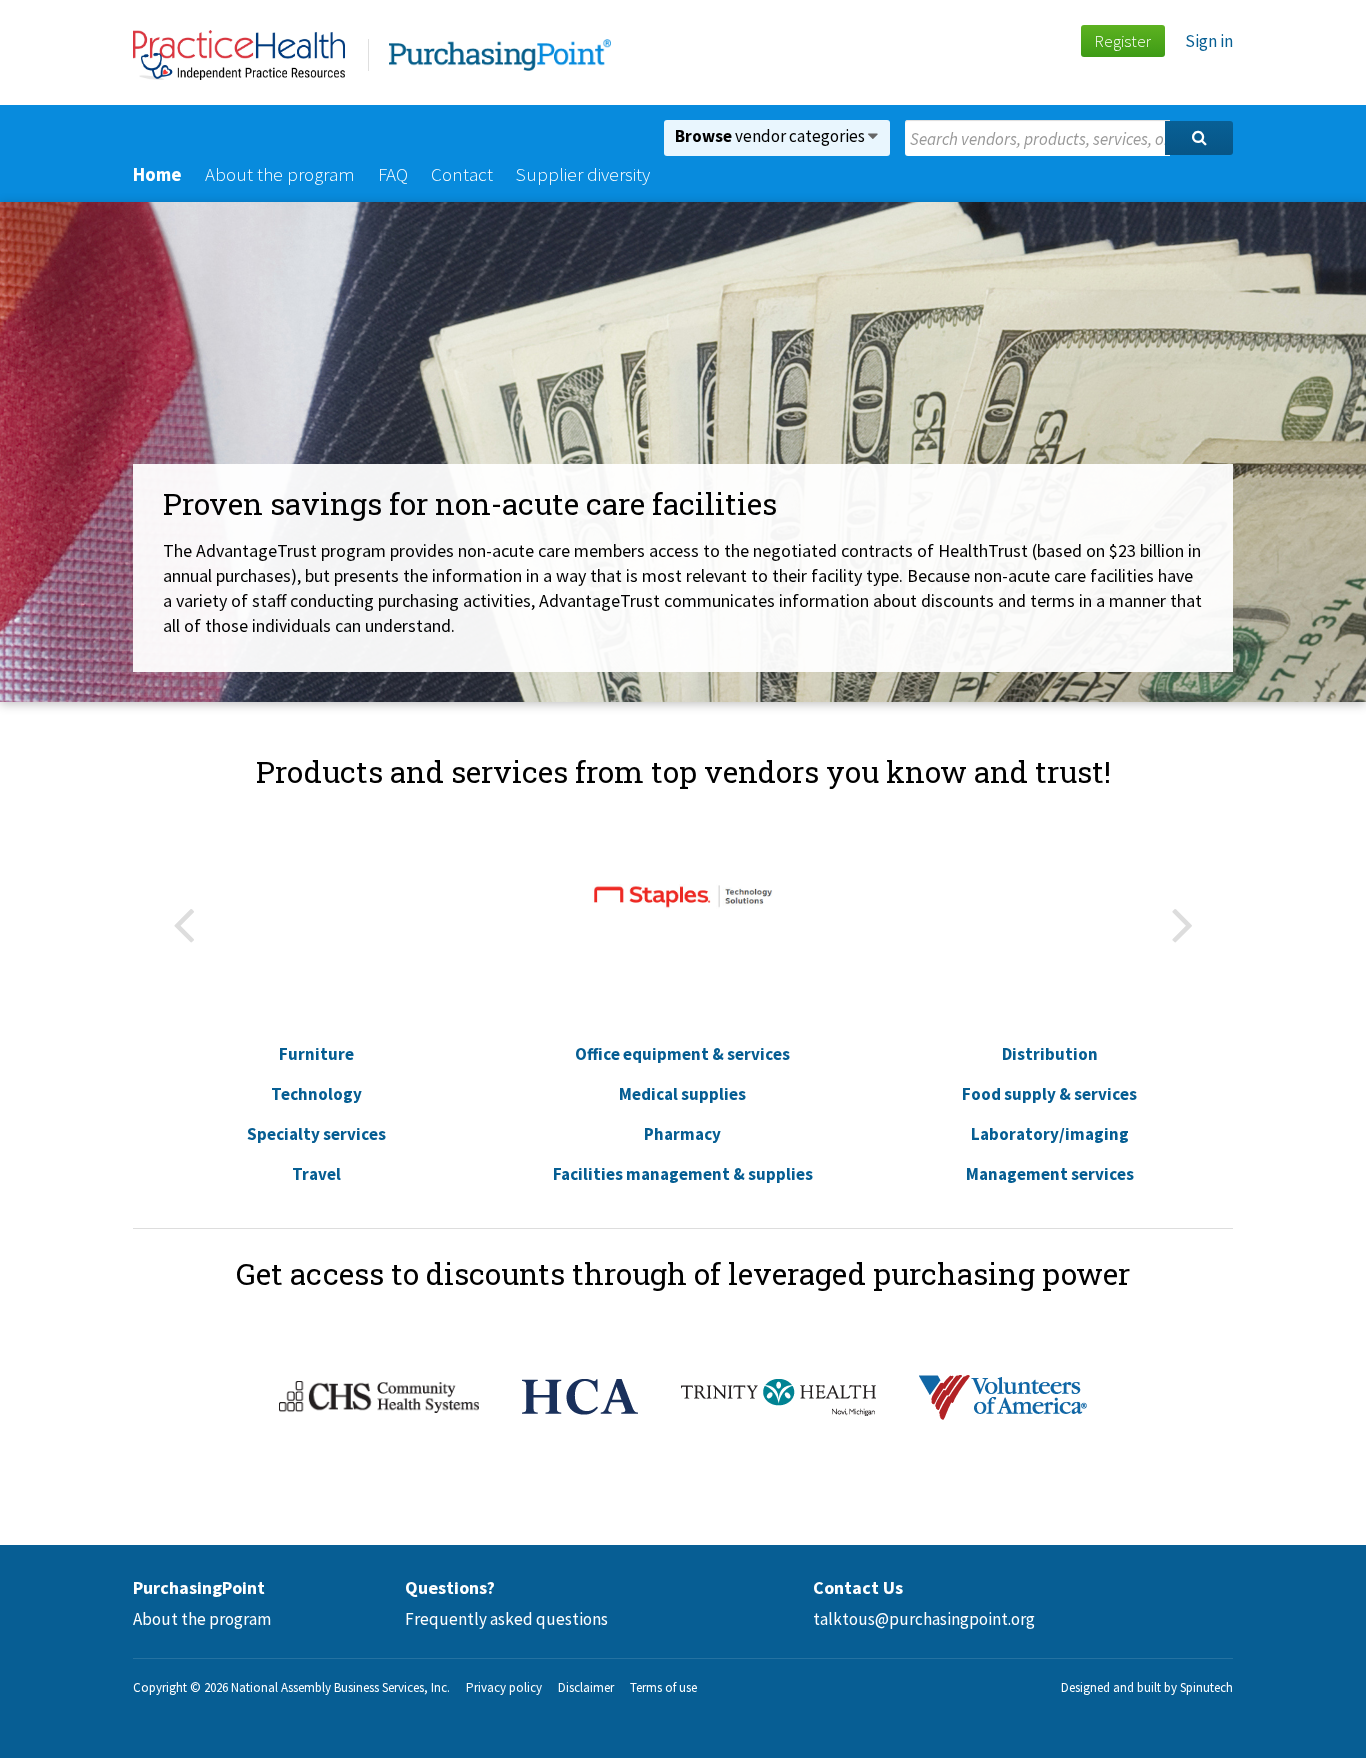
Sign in (1209, 41)
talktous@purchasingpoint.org (924, 1619)
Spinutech (1206, 1687)
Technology (316, 1094)
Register (1122, 41)
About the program (280, 174)
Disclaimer (586, 1687)
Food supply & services (1049, 1094)
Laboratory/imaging (1050, 1134)
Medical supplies (682, 1094)
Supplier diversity (583, 174)
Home (157, 174)
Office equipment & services (682, 1054)
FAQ (393, 174)
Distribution (1050, 1054)
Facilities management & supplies (683, 1174)
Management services (1050, 1174)
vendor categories (771, 136)
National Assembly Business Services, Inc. (340, 1687)
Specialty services (316, 1134)
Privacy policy (504, 1687)
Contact (462, 174)
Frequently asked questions (506, 1619)
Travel (316, 1174)
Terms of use (663, 1687)
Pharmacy (682, 1134)
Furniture (316, 1054)
